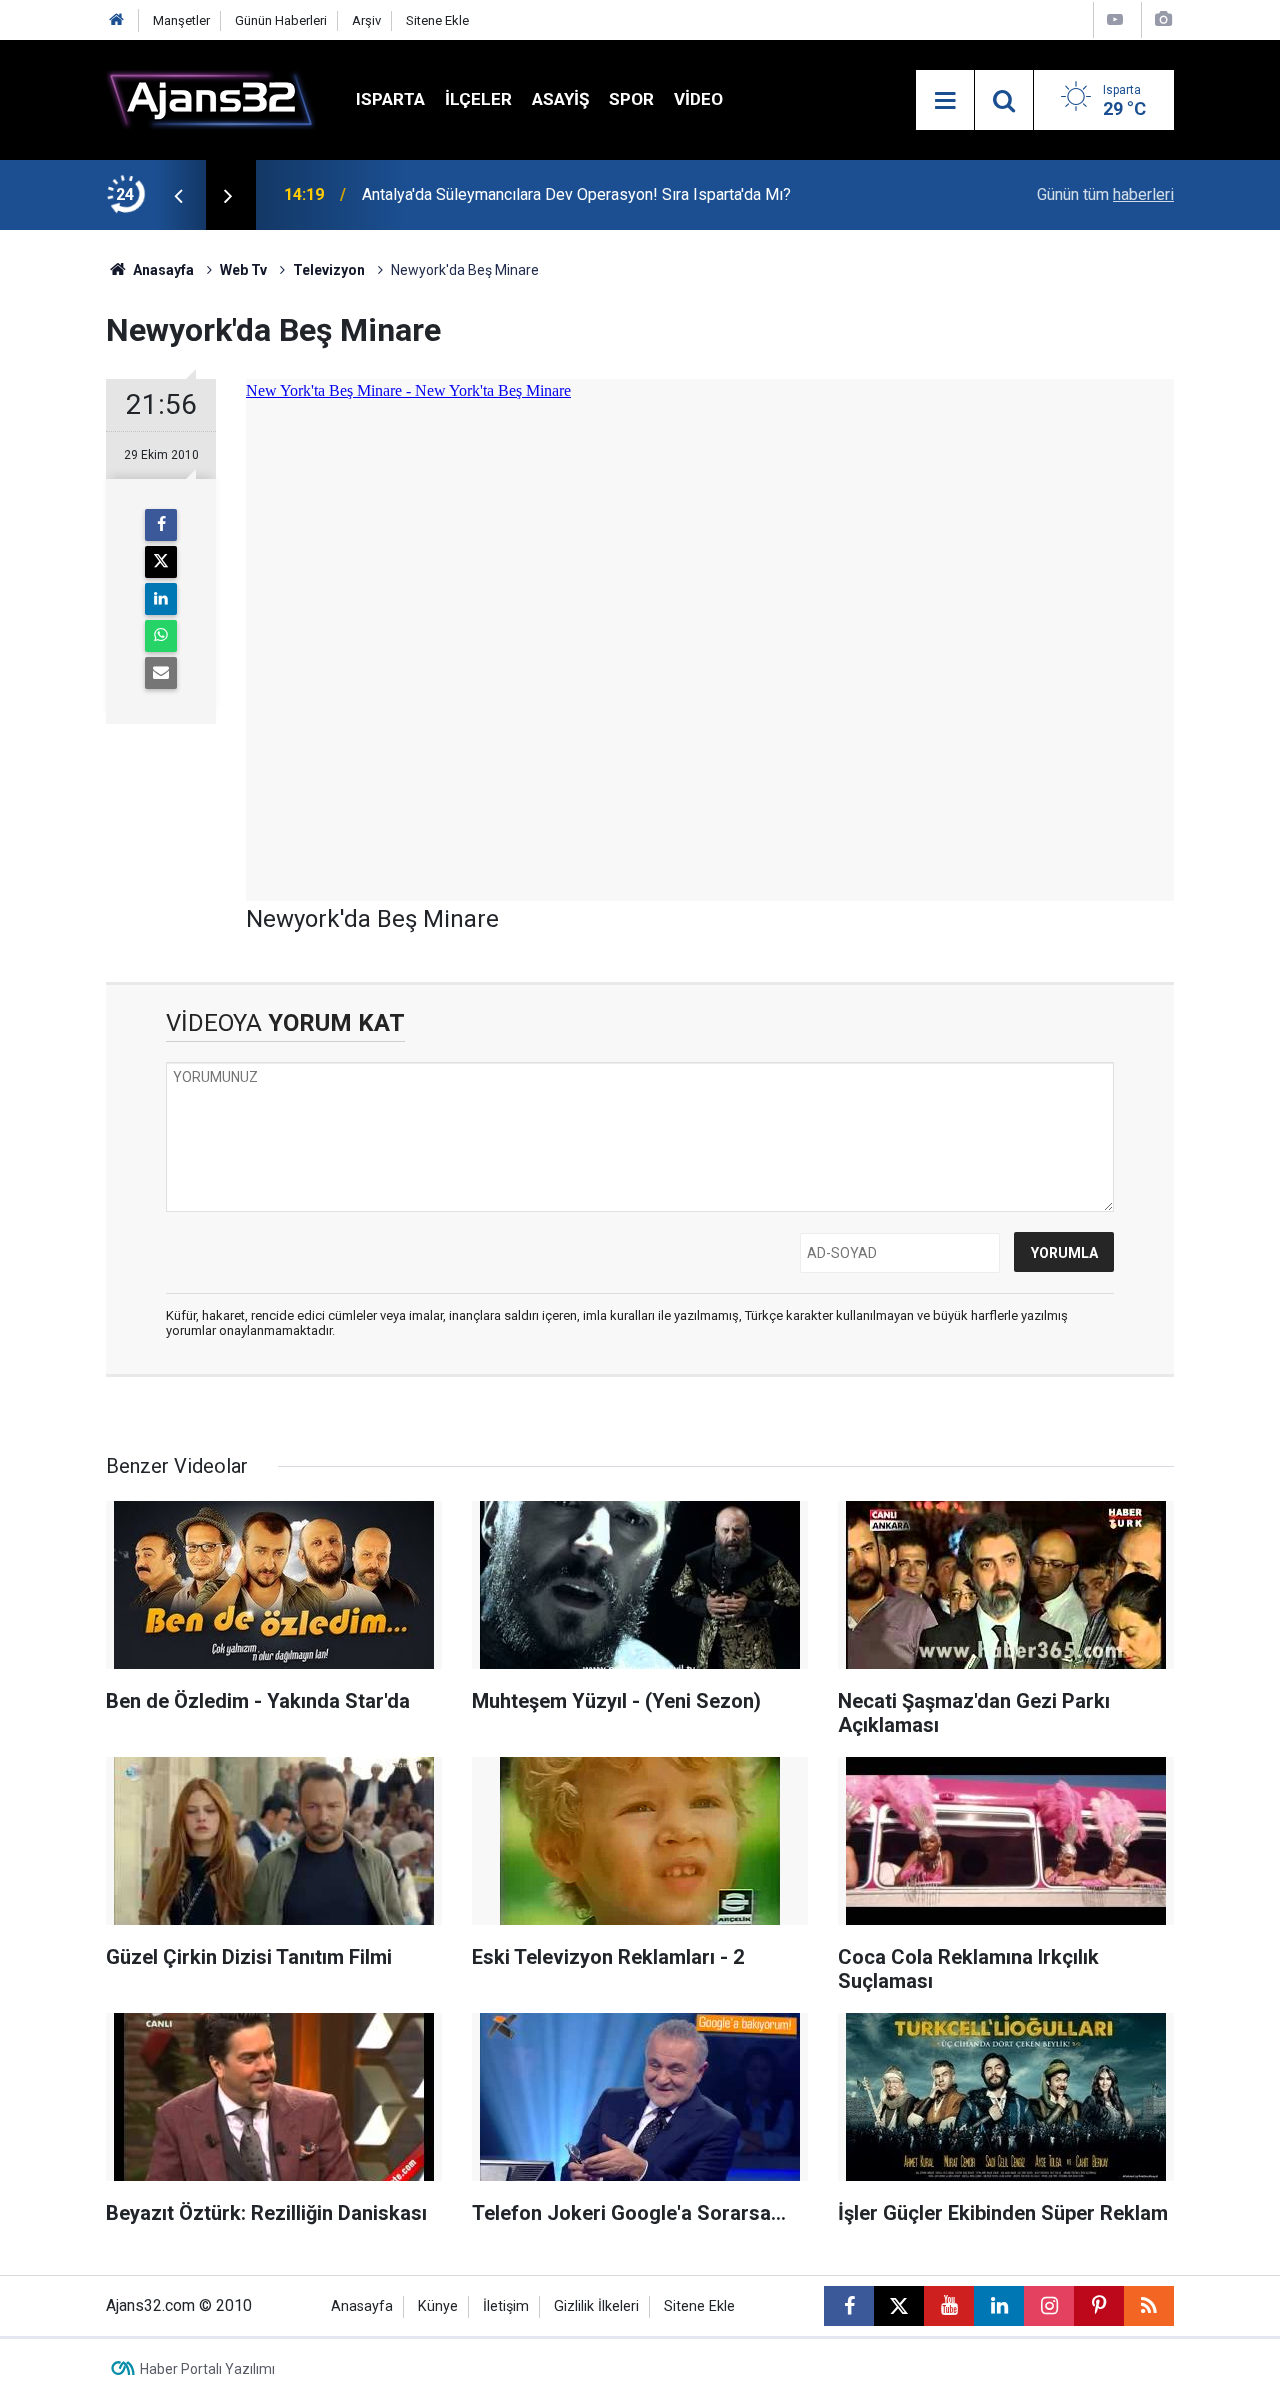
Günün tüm (1105, 194)
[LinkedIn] (161, 599)
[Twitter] (161, 562)
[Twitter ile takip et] (899, 2306)
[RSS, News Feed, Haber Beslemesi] (1149, 2306)
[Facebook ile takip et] (849, 2306)
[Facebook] (161, 525)
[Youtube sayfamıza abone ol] (949, 2306)
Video (698, 99)
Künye (438, 2306)
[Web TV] (1115, 19)
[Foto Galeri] (1163, 19)
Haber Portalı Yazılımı (207, 2369)
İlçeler (478, 99)
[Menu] (945, 101)
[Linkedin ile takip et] (999, 2306)
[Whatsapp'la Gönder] (161, 636)
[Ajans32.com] (211, 98)
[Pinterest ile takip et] (1099, 2306)
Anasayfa (162, 270)
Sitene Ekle (437, 20)
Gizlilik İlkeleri (596, 2306)
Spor (631, 99)
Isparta (390, 99)
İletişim (506, 2306)
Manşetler (181, 20)
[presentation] (178, 195)
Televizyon (329, 270)
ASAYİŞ (560, 99)
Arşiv (366, 20)
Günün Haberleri (281, 20)
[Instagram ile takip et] (1049, 2306)
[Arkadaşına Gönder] (161, 673)
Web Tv (243, 270)
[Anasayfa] (117, 20)
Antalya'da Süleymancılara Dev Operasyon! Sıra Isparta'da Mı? (576, 194)
